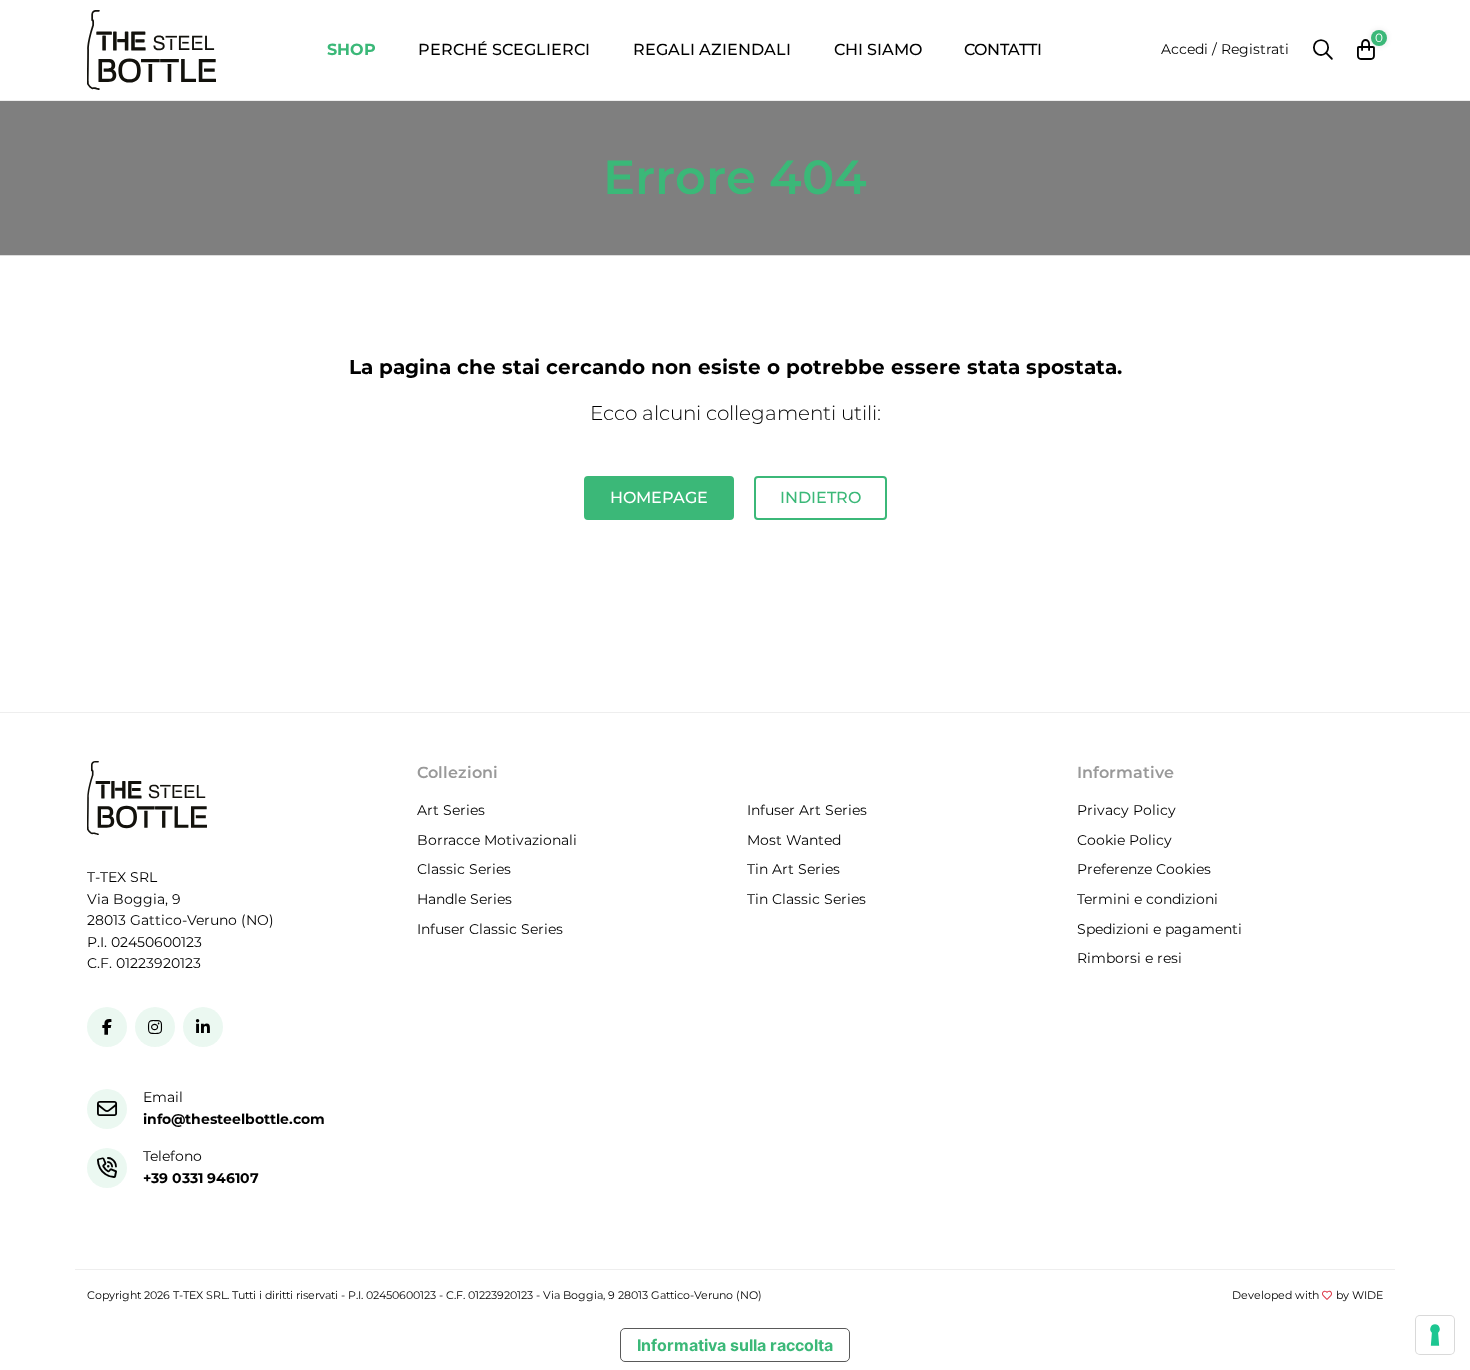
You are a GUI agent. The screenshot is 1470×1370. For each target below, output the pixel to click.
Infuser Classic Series (490, 929)
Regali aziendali (712, 49)
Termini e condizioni (1147, 899)
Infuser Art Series (807, 811)
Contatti (1003, 49)
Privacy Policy (1126, 811)
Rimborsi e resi (1129, 959)
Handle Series (464, 899)
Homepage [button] (659, 497)
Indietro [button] (820, 497)
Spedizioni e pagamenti (1159, 929)
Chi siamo (878, 49)
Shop (351, 49)
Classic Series (464, 870)
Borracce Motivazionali (497, 840)
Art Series (451, 811)
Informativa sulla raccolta (735, 1345)
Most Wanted (794, 840)
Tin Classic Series (806, 899)
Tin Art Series (793, 870)
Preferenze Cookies (1144, 870)
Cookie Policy (1124, 840)
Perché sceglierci (504, 49)
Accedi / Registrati (1225, 49)
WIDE (1367, 1295)
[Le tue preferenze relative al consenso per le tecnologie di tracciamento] (1435, 1335)
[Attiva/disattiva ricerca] (1323, 50)
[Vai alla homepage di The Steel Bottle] (151, 50)
